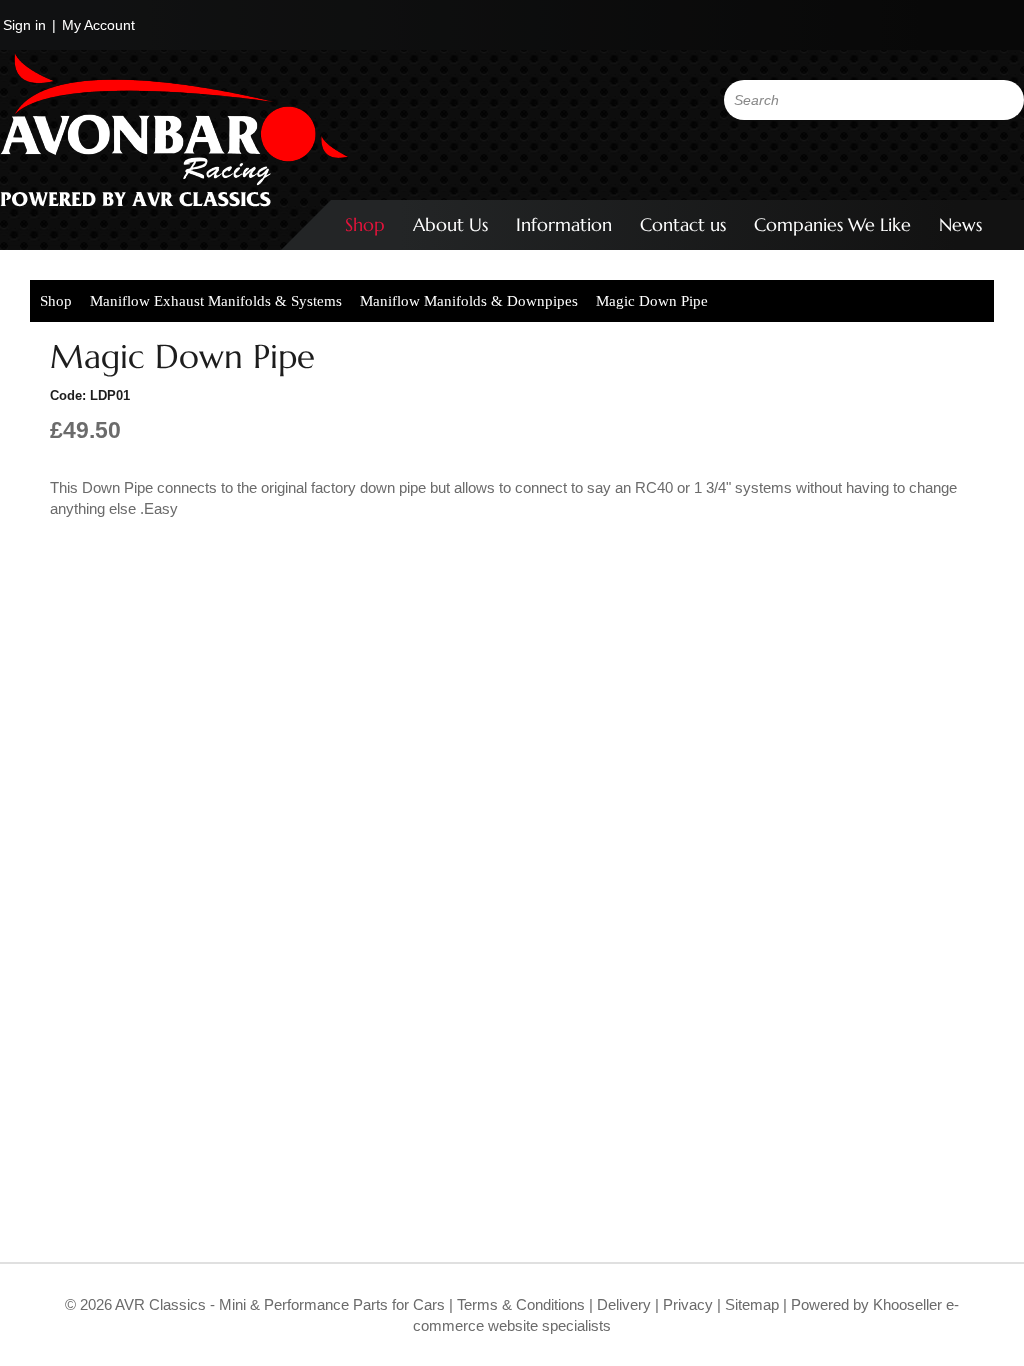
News (960, 224)
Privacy (686, 1304)
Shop (365, 224)
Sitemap (754, 1304)
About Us (450, 224)
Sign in (24, 25)
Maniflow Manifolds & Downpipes (469, 301)
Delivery (624, 1304)
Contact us (683, 224)
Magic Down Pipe (652, 301)
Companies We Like (832, 224)
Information (564, 224)
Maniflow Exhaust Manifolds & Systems (216, 301)
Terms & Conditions (519, 1304)
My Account (98, 25)
